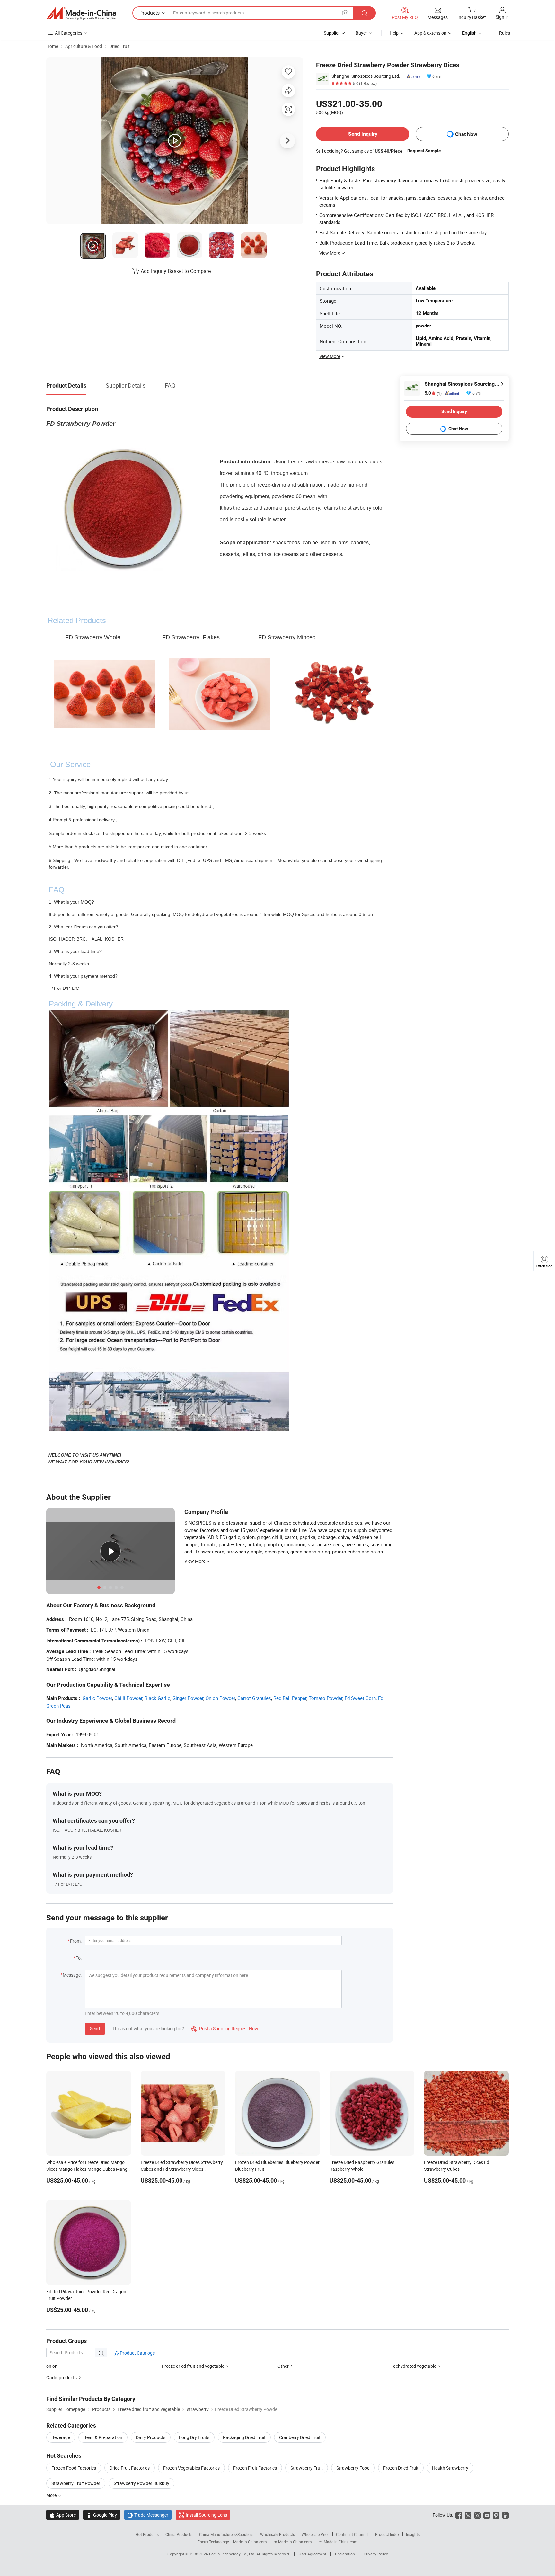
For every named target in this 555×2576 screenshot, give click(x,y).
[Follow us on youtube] (487, 2515)
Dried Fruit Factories (130, 2468)
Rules (505, 33)
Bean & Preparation (103, 2437)
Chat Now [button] (466, 134)
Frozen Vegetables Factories (191, 2468)
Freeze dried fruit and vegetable (193, 2366)
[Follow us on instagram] (477, 2515)
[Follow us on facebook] (459, 2515)
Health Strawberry (450, 2468)
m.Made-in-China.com (293, 2542)
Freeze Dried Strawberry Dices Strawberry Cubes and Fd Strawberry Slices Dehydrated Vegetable (182, 2169)
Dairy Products (151, 2437)
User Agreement (313, 2554)
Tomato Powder (326, 1698)
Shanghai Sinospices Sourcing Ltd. (366, 76)
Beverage (61, 2437)
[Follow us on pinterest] (496, 2515)
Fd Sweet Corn (360, 1698)
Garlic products (62, 2378)
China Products (179, 2534)
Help (394, 33)
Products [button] (150, 13)
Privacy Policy (376, 2554)
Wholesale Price (315, 2534)
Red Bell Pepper (290, 1698)
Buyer (361, 33)
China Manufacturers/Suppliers (226, 2534)
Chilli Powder (128, 1698)
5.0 (433, 393)
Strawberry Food (353, 2468)
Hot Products (147, 2534)
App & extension (430, 33)
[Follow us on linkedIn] (505, 2515)
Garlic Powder (97, 1698)
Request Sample (424, 151)
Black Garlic (157, 1698)
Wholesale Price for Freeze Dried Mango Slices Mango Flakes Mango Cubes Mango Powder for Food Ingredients (88, 2169)
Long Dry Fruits (194, 2437)
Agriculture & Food (84, 46)
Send (95, 2029)
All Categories (69, 33)
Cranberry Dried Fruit (300, 2437)
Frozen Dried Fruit (401, 2468)
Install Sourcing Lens (206, 2515)
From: (76, 1941)
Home (52, 46)
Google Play (102, 2515)
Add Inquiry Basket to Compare (176, 271)
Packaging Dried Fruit (244, 2437)
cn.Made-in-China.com (338, 2542)
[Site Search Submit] (365, 13)
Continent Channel (352, 2534)
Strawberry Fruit (307, 2468)
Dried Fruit (119, 46)
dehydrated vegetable (415, 2366)
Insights (413, 2534)
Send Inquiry (363, 134)
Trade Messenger (148, 2515)
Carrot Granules (254, 1698)
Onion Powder (220, 1698)
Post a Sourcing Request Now (225, 2029)
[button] (345, 13)
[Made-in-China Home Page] (81, 13)
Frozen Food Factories (74, 2468)
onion (52, 2366)
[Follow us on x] (468, 2515)
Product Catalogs (137, 2353)
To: (79, 1958)
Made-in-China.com (250, 2542)
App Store (63, 2515)
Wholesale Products (277, 2534)
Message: (72, 1975)
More (52, 2495)
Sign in (502, 17)
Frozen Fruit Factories (255, 2468)
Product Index (387, 2534)
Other (283, 2366)
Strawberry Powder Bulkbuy (141, 2483)
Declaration (345, 2554)
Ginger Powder (188, 1698)
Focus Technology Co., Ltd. (233, 2554)
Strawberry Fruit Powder (76, 2483)
